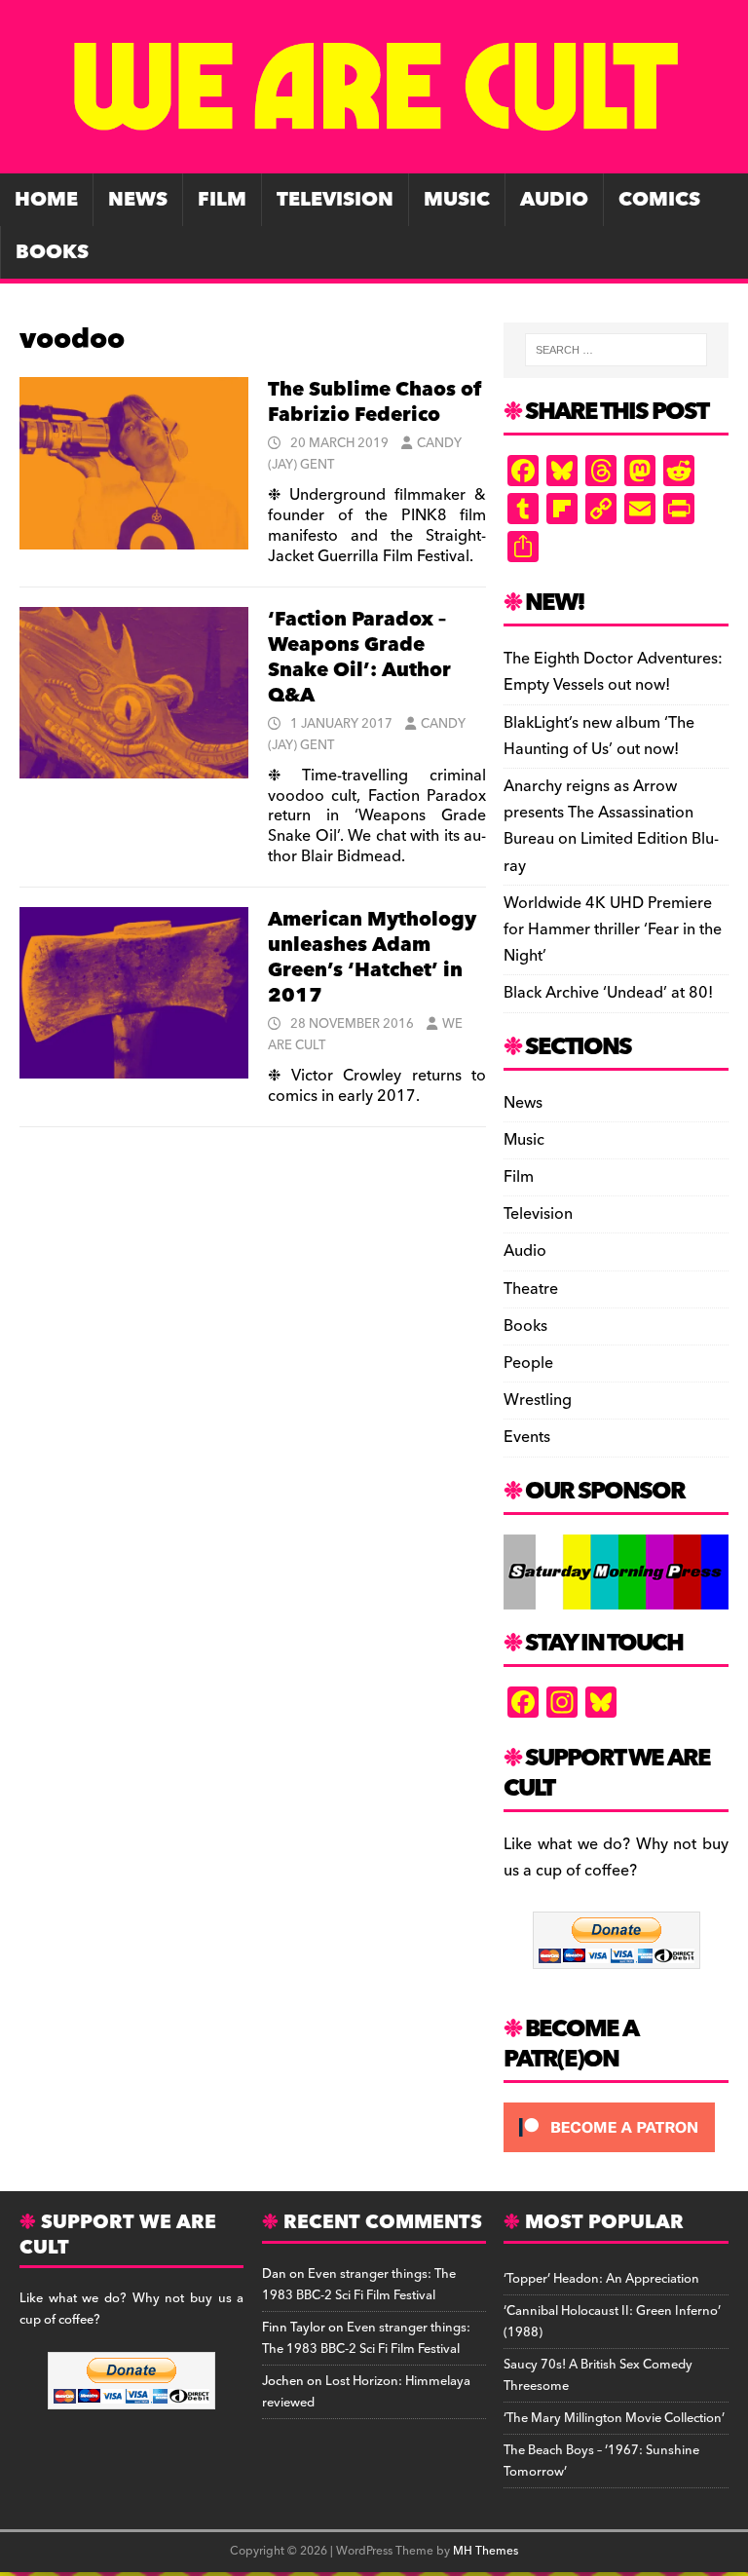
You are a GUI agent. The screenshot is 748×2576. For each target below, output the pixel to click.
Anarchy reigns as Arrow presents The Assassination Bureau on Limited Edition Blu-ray (611, 826)
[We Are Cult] (374, 160)
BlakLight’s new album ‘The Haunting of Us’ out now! (599, 736)
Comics (659, 200)
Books (52, 252)
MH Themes (486, 2551)
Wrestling (538, 1400)
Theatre (531, 1289)
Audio (554, 200)
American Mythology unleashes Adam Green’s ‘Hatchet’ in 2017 (372, 958)
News (138, 200)
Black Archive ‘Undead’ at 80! (608, 993)
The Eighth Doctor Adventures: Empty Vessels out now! (613, 672)
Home (46, 200)
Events (527, 1437)
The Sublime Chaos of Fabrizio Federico (374, 402)
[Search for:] (616, 350)
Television (335, 200)
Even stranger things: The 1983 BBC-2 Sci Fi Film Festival (359, 2285)
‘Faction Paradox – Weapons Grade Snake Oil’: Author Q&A (359, 658)
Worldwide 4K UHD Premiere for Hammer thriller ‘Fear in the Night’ (613, 929)
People (528, 1363)
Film (222, 200)
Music (457, 200)
